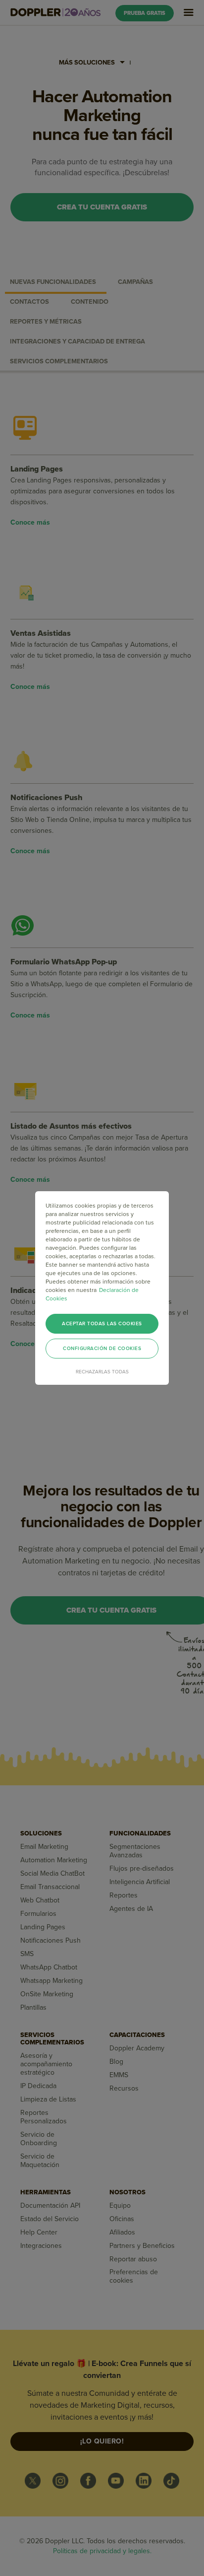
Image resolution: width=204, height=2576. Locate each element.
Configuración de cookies (102, 1349)
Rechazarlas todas (102, 1372)
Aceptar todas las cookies (102, 1324)
